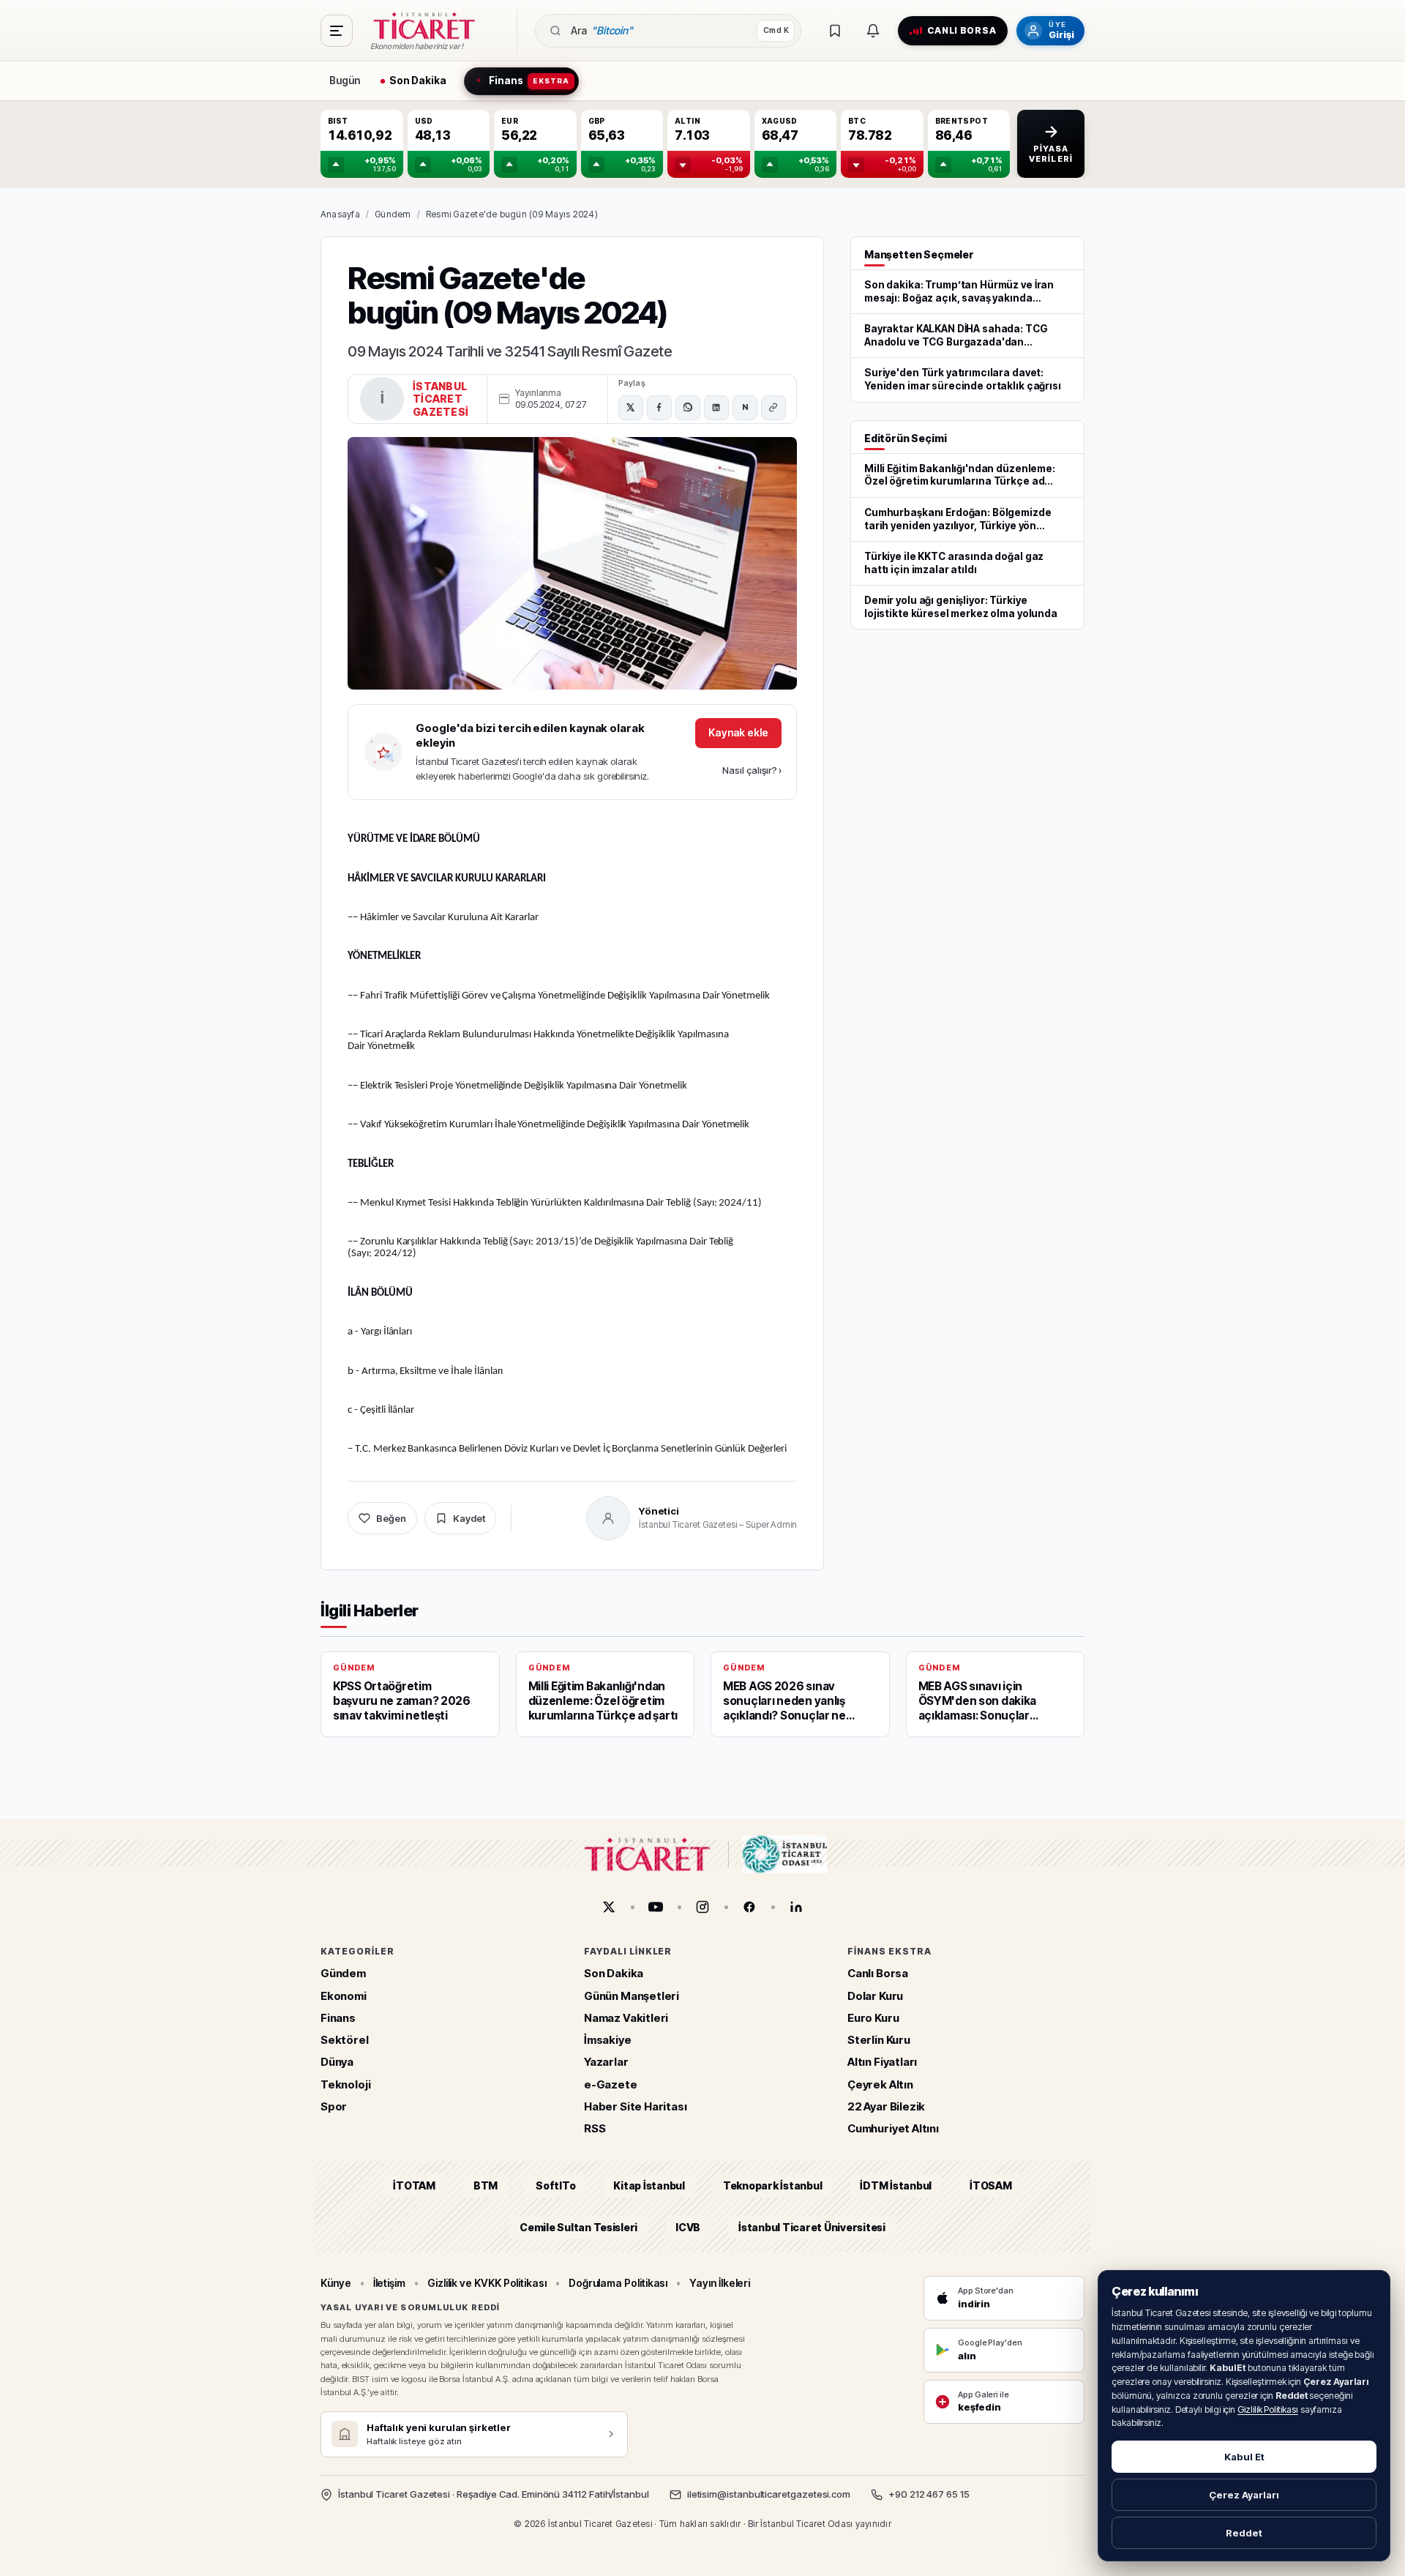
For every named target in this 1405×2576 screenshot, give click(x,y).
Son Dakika (614, 1973)
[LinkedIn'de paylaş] (716, 408)
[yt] (656, 1907)
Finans (338, 2018)
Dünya (337, 2062)
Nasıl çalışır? (752, 770)
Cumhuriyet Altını (893, 2128)
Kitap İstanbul (649, 2185)
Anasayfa (340, 214)
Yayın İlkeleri (720, 2283)
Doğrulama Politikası (618, 2283)
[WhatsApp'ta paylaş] (688, 408)
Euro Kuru (873, 2018)
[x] (609, 1907)
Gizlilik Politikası (1268, 2409)
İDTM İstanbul (896, 2185)
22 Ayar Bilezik (886, 2106)
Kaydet (469, 1518)
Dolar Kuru (875, 1995)
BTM (486, 2185)
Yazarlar (606, 2062)
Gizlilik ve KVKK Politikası (487, 2283)
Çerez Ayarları (1244, 2495)
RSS (595, 2128)
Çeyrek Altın (880, 2084)
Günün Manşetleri (632, 1995)
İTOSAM (991, 2185)
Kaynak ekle (738, 732)
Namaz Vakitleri (626, 2018)
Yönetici (659, 1511)
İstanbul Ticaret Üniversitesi (812, 2226)
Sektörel (345, 2040)
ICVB (688, 2226)
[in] (796, 1907)
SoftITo (555, 2185)
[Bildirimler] (873, 31)
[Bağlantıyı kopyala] (773, 408)
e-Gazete (611, 2084)
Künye (336, 2283)
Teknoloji (345, 2084)
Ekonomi (344, 1995)
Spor (334, 2106)
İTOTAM (414, 2185)
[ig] (702, 1907)
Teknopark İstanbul (772, 2185)
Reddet (1244, 2533)
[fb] (749, 1907)
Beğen (391, 1518)
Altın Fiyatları (882, 2062)
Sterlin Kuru (879, 2040)
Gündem (393, 214)
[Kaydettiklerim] (835, 31)
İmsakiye (608, 2040)
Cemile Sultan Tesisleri (578, 2226)
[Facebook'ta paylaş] (659, 408)
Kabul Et (1244, 2457)
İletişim (389, 2283)
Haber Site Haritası (636, 2106)
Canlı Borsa (878, 1973)
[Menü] (337, 31)
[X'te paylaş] (631, 408)
